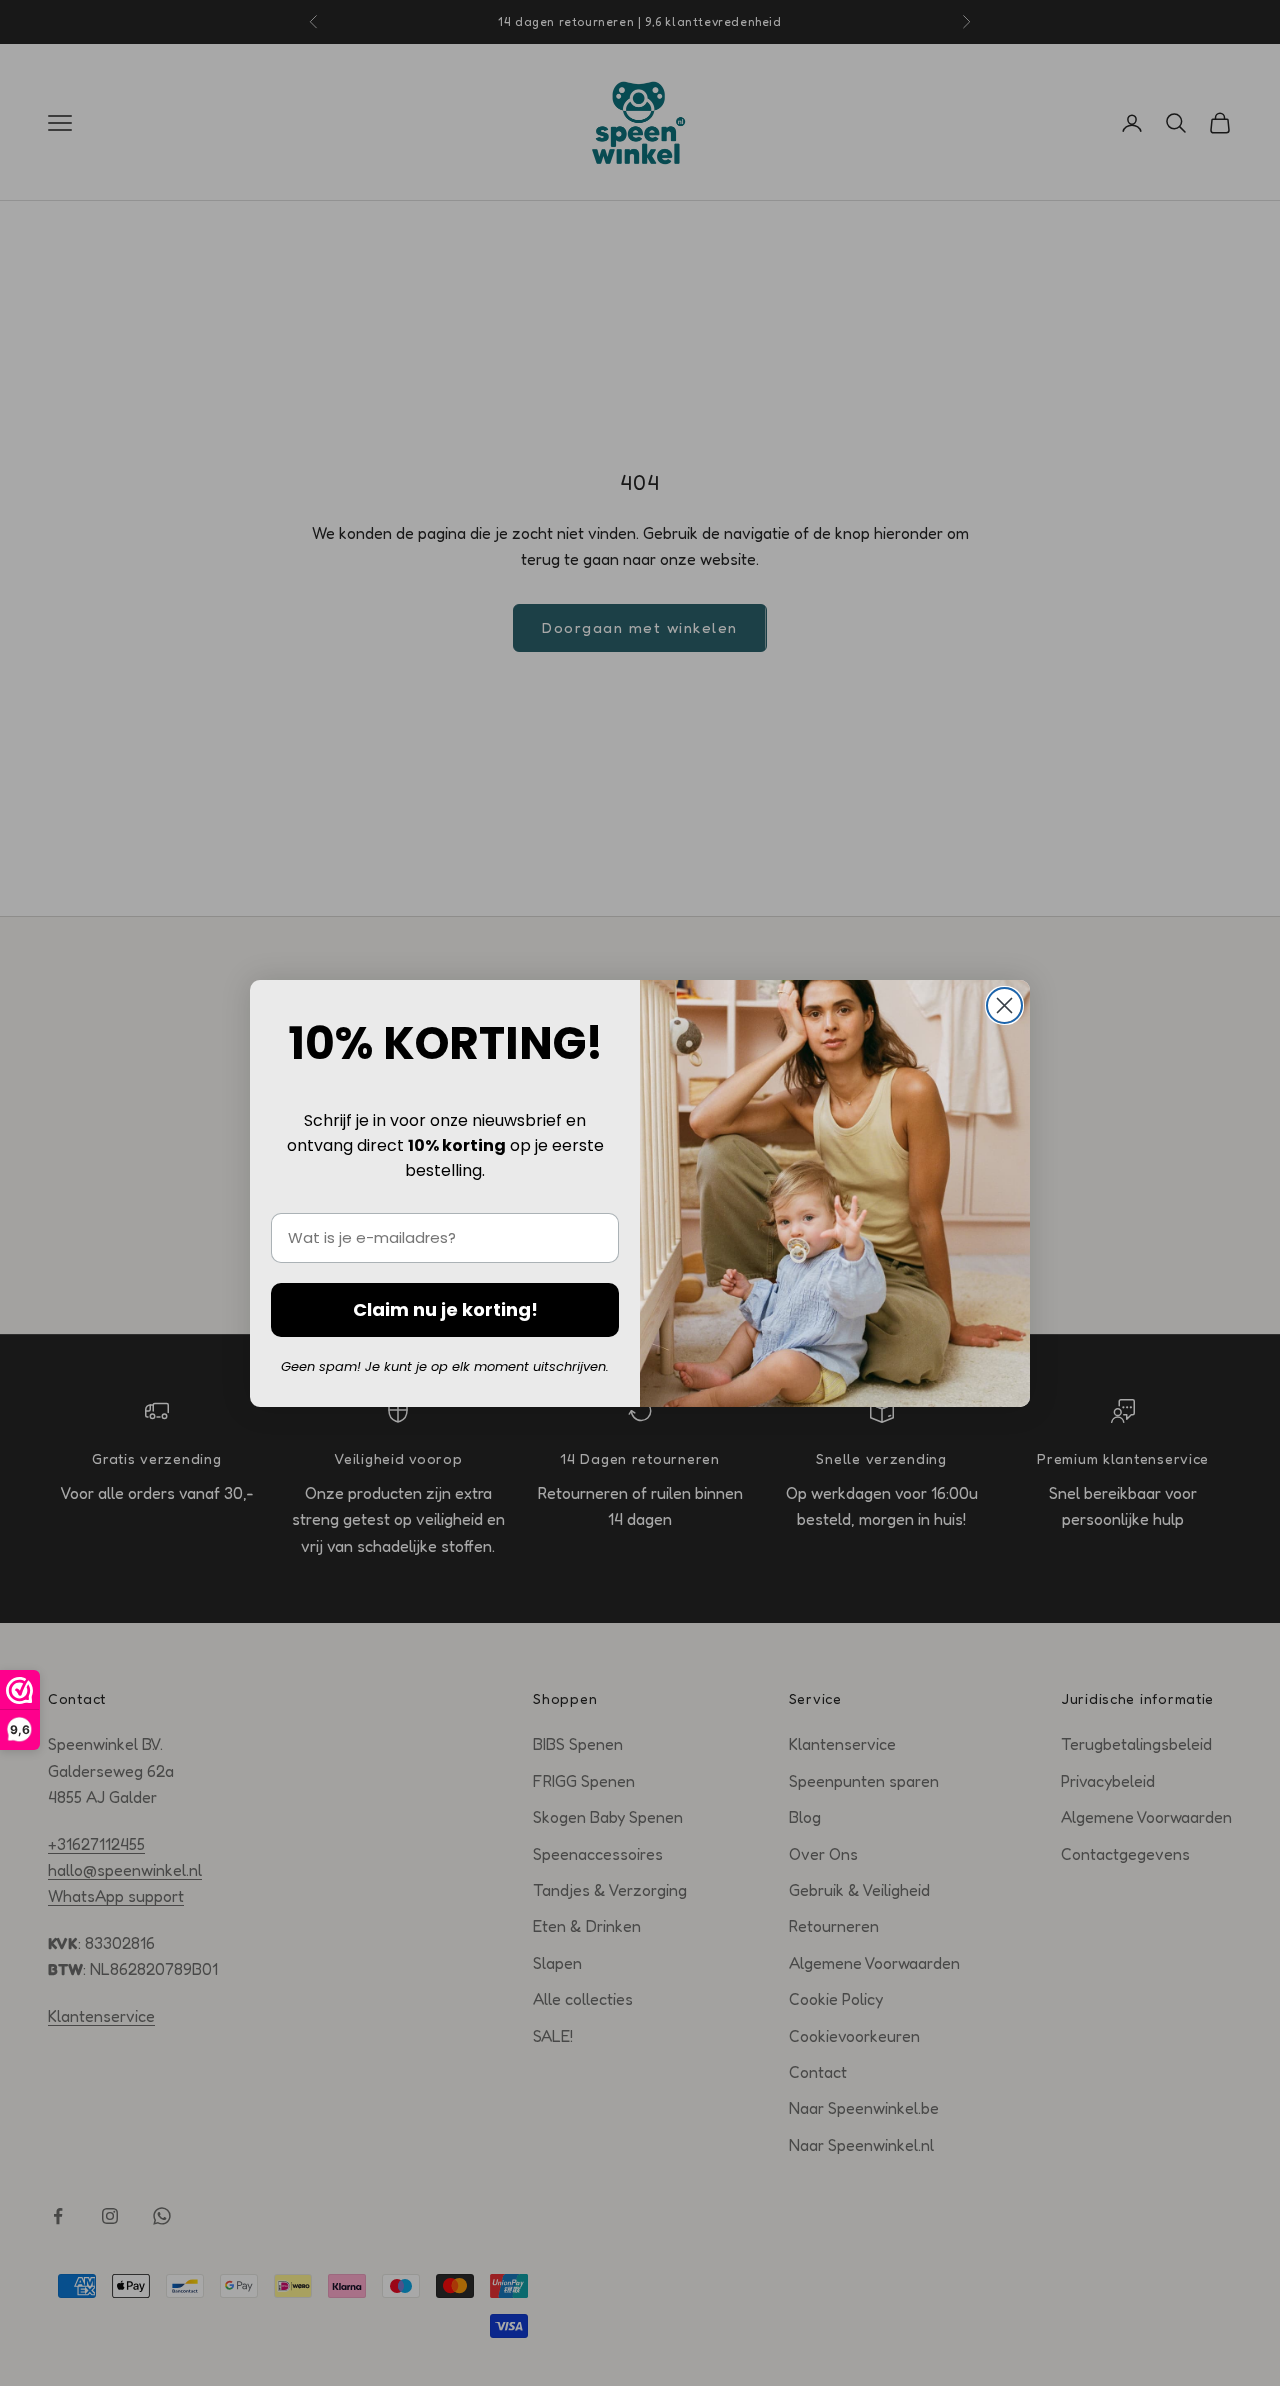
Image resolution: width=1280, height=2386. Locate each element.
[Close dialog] (1004, 1005)
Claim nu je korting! (445, 1309)
